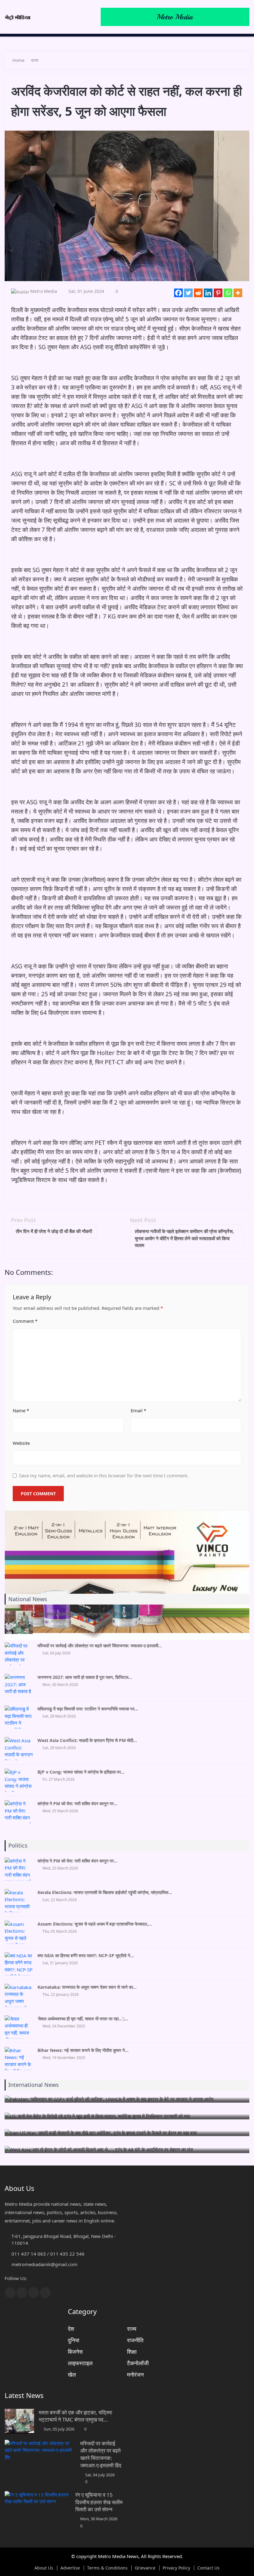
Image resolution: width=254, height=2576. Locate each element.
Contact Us (208, 2568)
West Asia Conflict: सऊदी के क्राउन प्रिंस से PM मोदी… (87, 1740)
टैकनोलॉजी (138, 2363)
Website (21, 1443)
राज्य (35, 60)
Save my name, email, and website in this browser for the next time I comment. (104, 1475)
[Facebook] (178, 293)
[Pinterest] (218, 293)
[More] (238, 293)
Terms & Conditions (107, 2568)
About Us (44, 2568)
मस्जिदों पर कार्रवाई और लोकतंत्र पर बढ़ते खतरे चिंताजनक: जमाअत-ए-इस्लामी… (100, 1646)
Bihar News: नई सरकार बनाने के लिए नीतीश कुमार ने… (83, 2050)
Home (18, 60)
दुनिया (74, 2340)
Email (138, 1410)
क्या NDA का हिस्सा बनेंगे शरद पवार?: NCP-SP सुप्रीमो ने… (86, 1955)
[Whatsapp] (228, 293)
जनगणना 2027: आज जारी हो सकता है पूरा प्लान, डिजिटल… (85, 1677)
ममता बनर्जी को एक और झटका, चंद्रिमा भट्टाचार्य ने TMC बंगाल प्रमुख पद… (75, 2416)
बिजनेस (75, 2352)
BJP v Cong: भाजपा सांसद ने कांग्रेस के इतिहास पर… (81, 1772)
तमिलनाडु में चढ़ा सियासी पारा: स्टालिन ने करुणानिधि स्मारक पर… (88, 1709)
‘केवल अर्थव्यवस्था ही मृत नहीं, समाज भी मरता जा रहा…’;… (83, 2019)
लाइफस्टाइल (80, 2363)
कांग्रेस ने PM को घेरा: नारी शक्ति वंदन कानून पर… (77, 1803)
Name (21, 1410)
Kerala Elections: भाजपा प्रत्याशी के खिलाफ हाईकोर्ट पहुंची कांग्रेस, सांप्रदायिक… (105, 1892)
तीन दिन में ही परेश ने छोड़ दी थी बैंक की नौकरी (54, 1231)
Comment (25, 1321)
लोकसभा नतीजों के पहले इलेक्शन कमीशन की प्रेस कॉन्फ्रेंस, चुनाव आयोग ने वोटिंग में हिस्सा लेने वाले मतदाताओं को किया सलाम (184, 1238)
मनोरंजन (135, 2374)
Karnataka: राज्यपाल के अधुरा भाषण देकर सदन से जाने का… (87, 1987)
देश (71, 2329)
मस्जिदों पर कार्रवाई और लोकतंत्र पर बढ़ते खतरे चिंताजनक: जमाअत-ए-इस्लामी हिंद (101, 2454)
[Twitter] (188, 293)
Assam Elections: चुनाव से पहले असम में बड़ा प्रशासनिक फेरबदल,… (95, 1924)
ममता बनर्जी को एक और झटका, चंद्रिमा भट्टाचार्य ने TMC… (84, 1614)
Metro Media (44, 291)
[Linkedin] (208, 293)
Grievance (145, 2568)
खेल (72, 2374)
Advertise (70, 2568)
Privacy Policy (176, 2568)
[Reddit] (198, 293)
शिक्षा (132, 2352)
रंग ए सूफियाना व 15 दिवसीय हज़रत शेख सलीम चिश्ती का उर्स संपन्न (99, 2502)
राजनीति (135, 2340)
